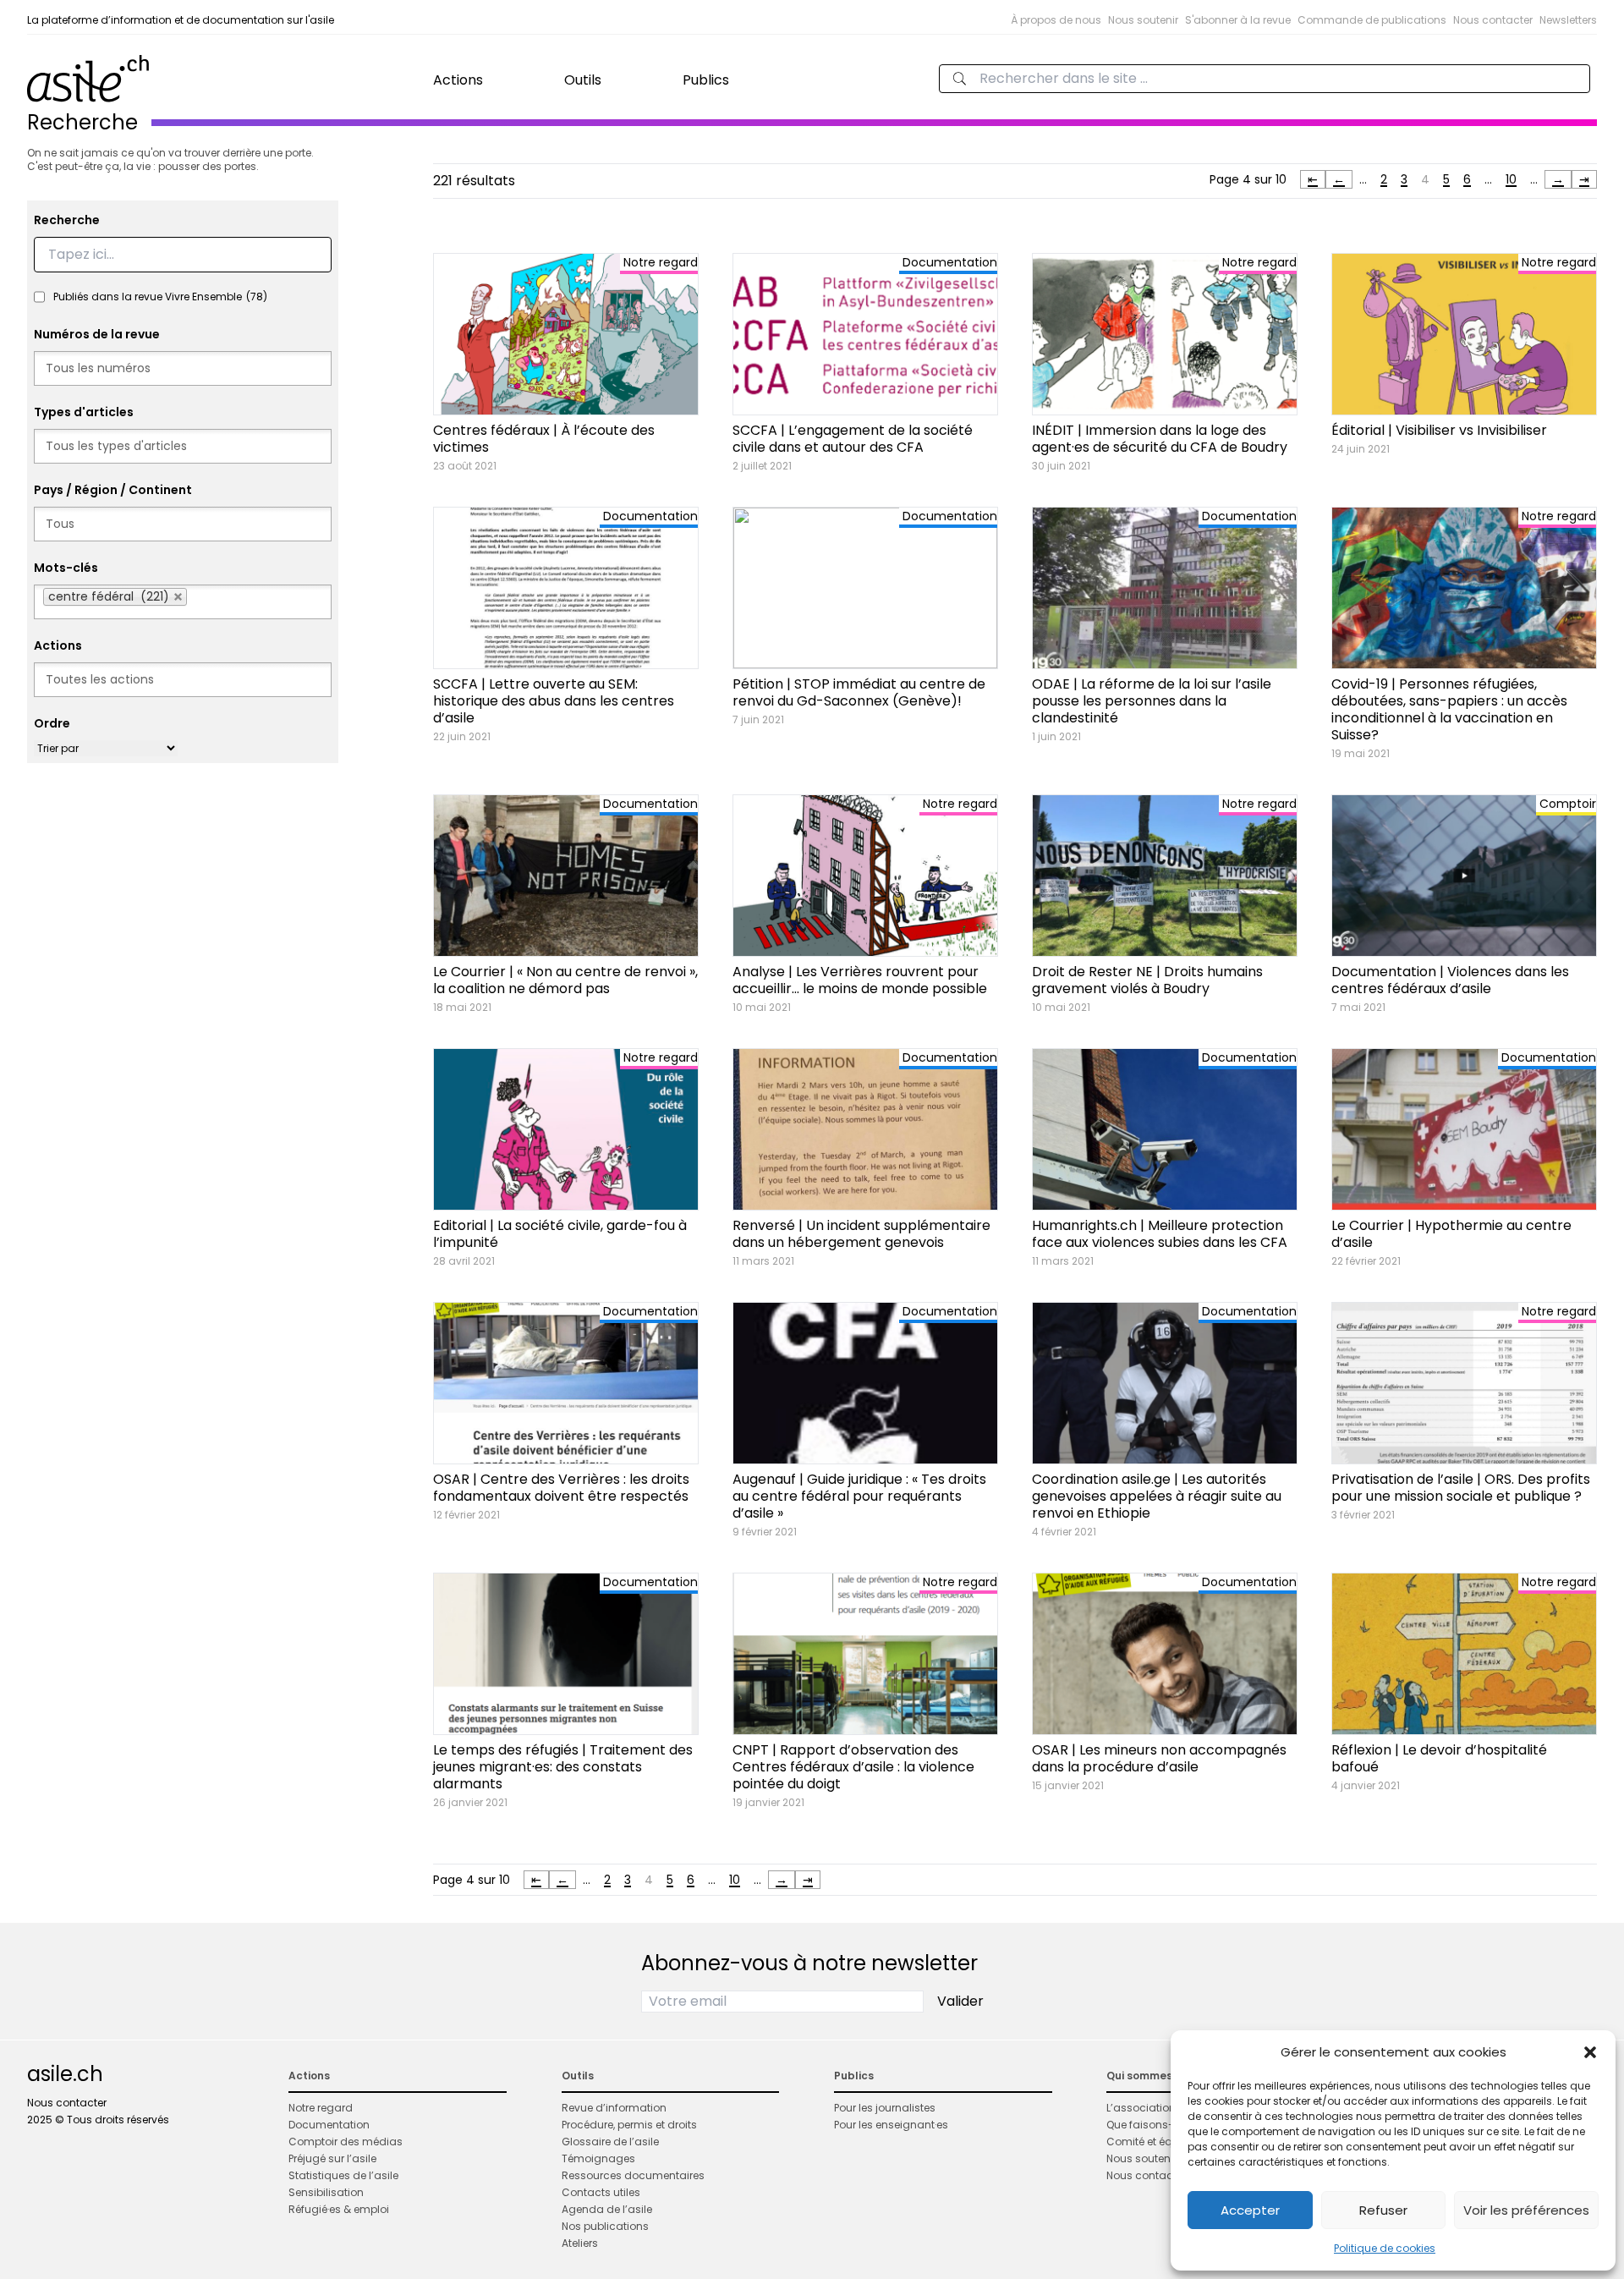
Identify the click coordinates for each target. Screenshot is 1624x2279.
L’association (1141, 2108)
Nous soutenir (1143, 20)
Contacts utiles (601, 2192)
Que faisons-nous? (1156, 2125)
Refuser (1383, 2210)
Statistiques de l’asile (343, 2175)
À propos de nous (1056, 20)
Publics (706, 80)
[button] (1590, 2052)
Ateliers (580, 2243)
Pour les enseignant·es (891, 2125)
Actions (458, 80)
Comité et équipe (1150, 2142)
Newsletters (1568, 20)
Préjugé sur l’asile (332, 2158)
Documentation (329, 2125)
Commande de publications (1372, 20)
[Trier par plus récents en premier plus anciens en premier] (106, 748)
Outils (583, 80)
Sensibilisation (326, 2192)
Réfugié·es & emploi (339, 2209)
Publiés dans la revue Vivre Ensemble (160, 297)
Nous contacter (1493, 20)
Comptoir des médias (346, 2142)
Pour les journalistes (885, 2108)
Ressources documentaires (633, 2175)
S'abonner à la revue (1238, 20)
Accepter (1250, 2210)
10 (1511, 179)
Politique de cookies (1385, 2248)
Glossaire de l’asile (610, 2142)
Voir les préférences (1526, 2210)
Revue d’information (614, 2108)
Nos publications (605, 2226)
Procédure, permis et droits (629, 2125)
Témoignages (598, 2158)
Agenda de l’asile (607, 2209)
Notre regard (321, 2108)
